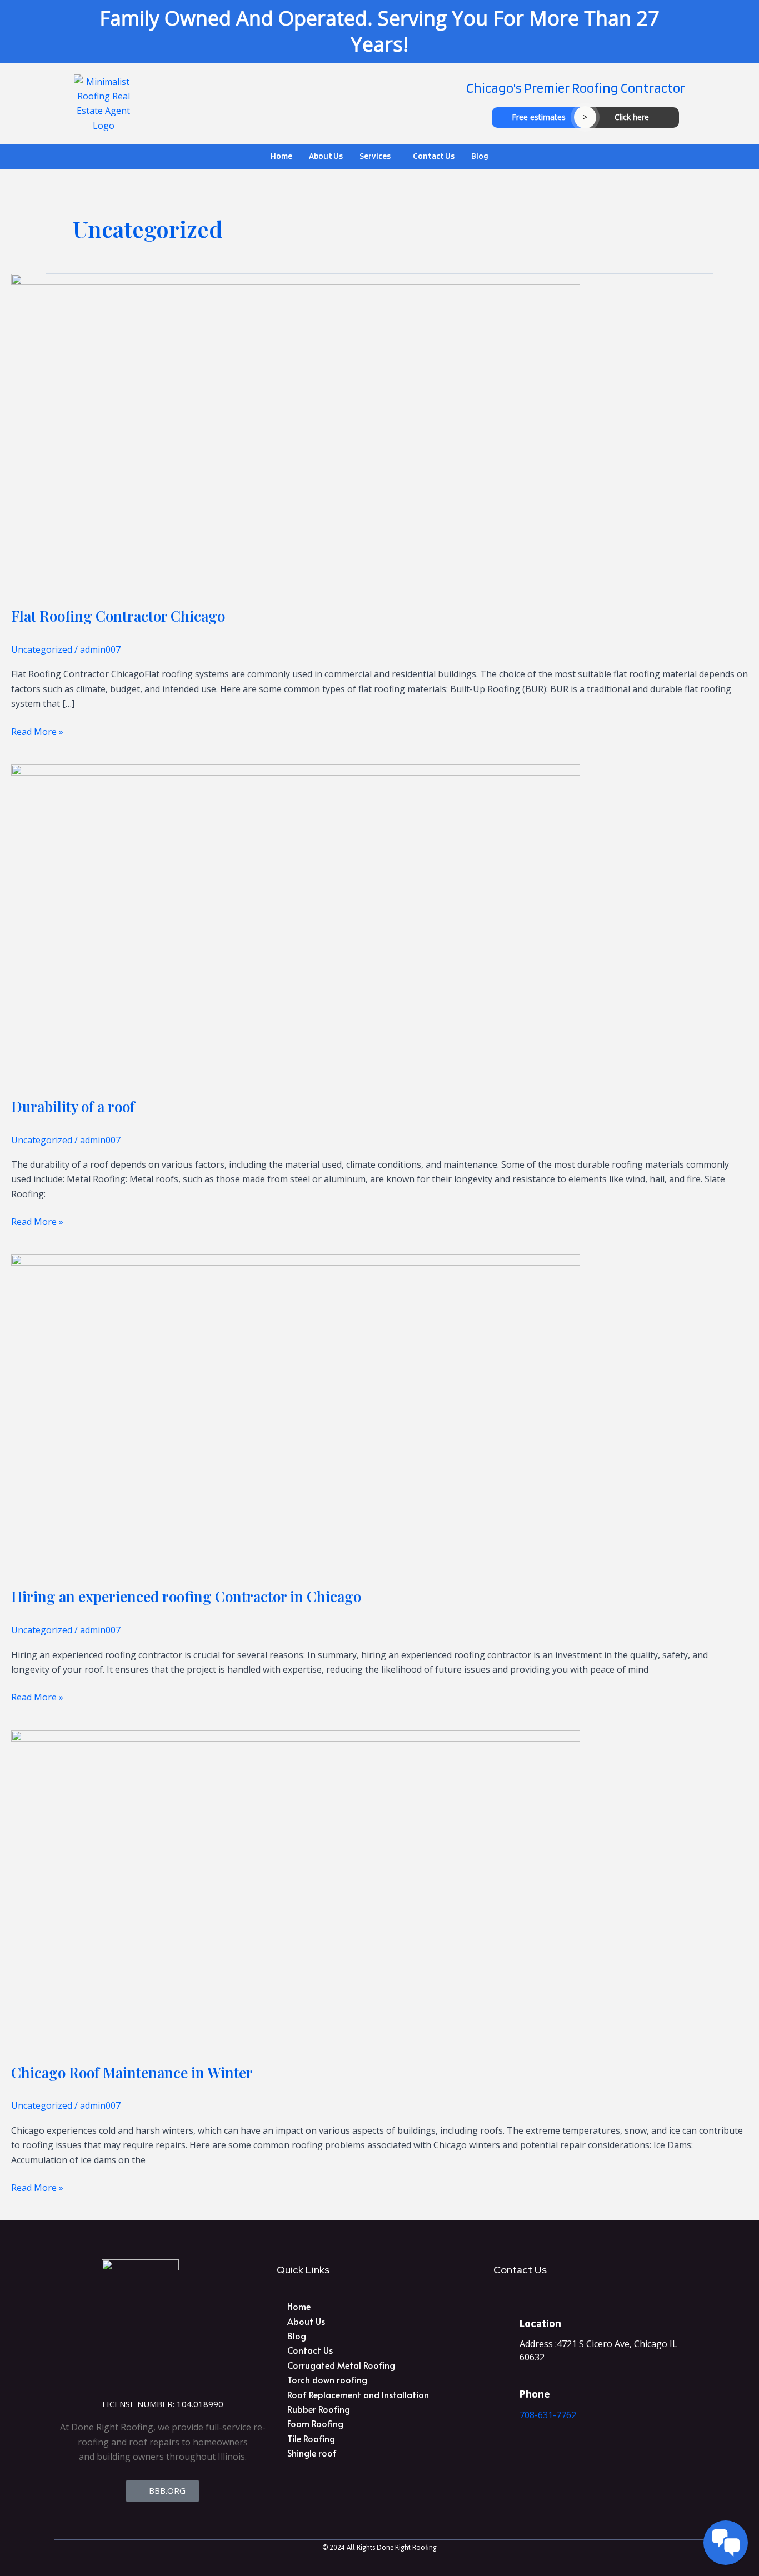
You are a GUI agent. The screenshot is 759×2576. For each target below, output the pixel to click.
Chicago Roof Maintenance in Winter (132, 2072)
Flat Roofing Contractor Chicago (118, 616)
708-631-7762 (548, 2415)
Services (375, 156)
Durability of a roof (73, 1106)
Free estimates (539, 117)
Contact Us (434, 156)
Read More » (37, 731)
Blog (480, 156)
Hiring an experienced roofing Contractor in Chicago (186, 1596)
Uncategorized (42, 649)
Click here (632, 117)
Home (281, 156)
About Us (326, 156)
